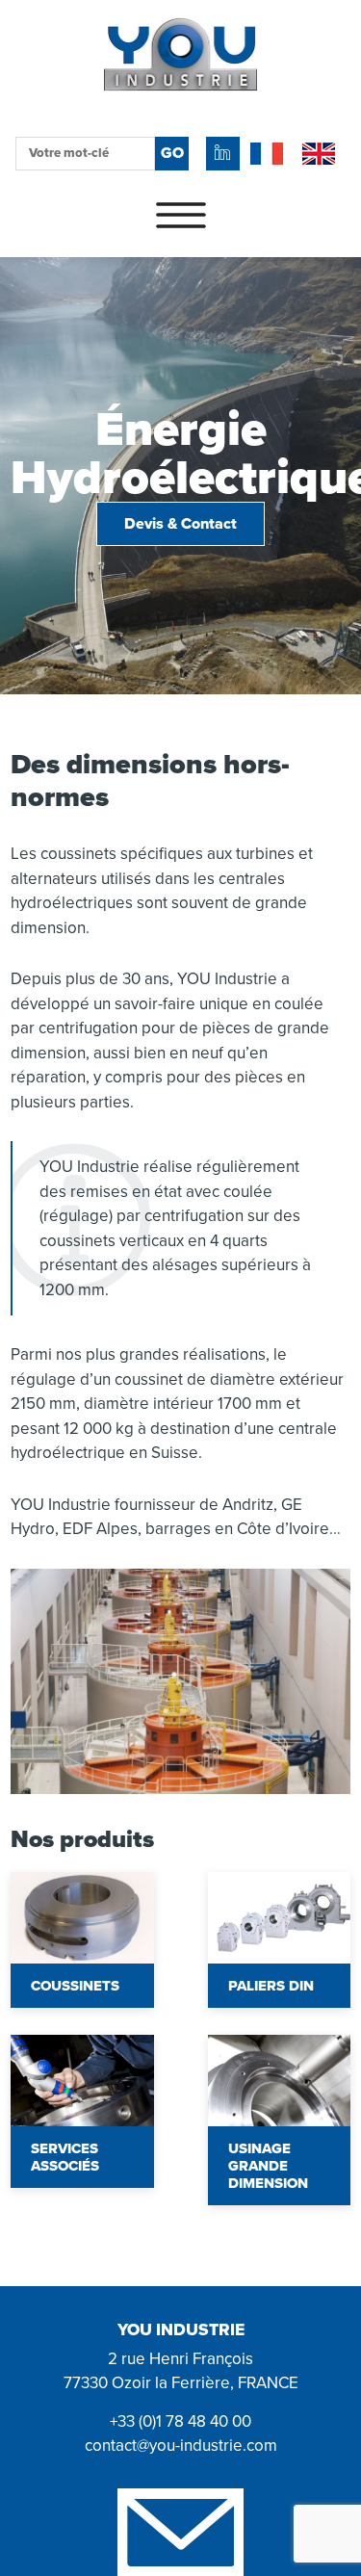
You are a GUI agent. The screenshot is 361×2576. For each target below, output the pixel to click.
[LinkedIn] (223, 154)
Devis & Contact (180, 524)
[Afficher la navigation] (181, 217)
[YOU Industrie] (181, 104)
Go (172, 153)
